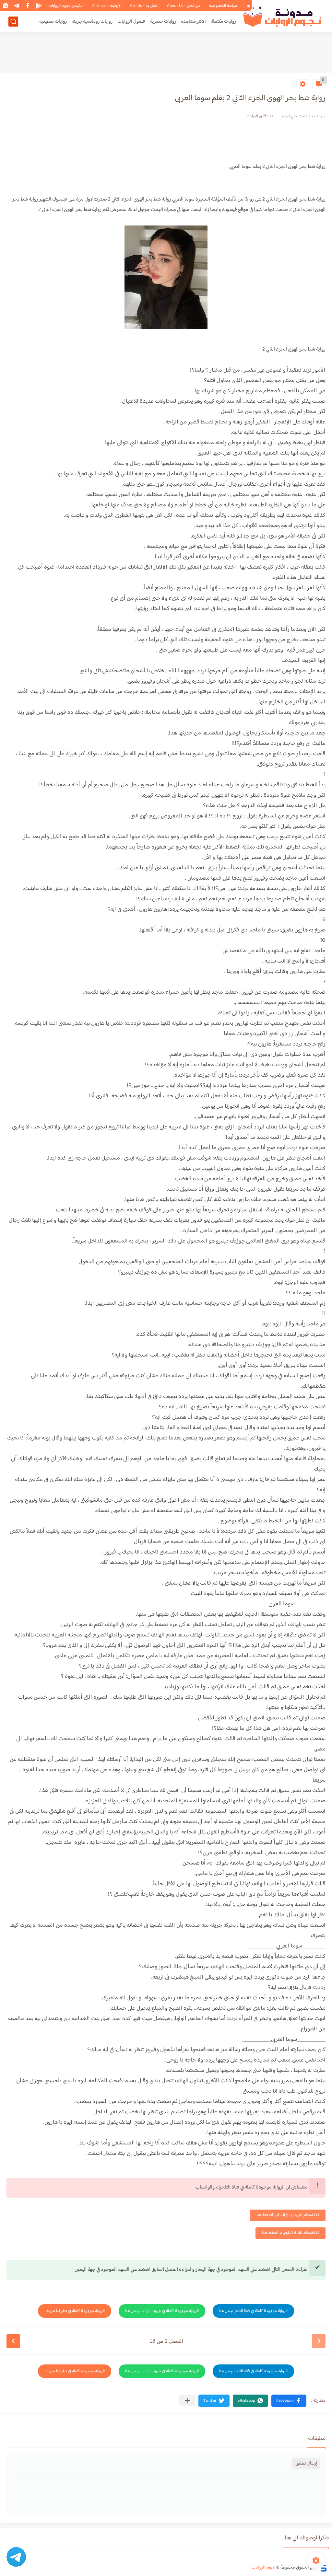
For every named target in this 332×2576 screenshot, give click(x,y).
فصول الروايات (131, 22)
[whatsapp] (6, 6)
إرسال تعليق (306, 2463)
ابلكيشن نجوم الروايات (66, 6)
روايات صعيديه (53, 22)
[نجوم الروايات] (283, 16)
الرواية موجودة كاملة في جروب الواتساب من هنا (162, 2311)
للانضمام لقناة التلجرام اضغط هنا (290, 2233)
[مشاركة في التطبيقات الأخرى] (187, 2401)
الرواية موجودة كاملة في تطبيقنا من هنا (75, 2311)
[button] (289, 2401)
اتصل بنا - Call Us (144, 6)
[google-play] (39, 6)
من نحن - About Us (184, 6)
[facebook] (28, 6)
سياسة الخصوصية (223, 6)
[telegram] (17, 6)
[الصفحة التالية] (13, 2341)
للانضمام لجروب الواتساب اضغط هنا (288, 2215)
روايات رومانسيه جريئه (92, 22)
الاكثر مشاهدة (193, 22)
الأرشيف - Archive (107, 6)
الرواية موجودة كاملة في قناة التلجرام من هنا (253, 2311)
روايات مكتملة (223, 22)
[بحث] (13, 22)
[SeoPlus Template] (323, 2567)
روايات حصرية (163, 22)
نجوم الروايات (263, 2568)
